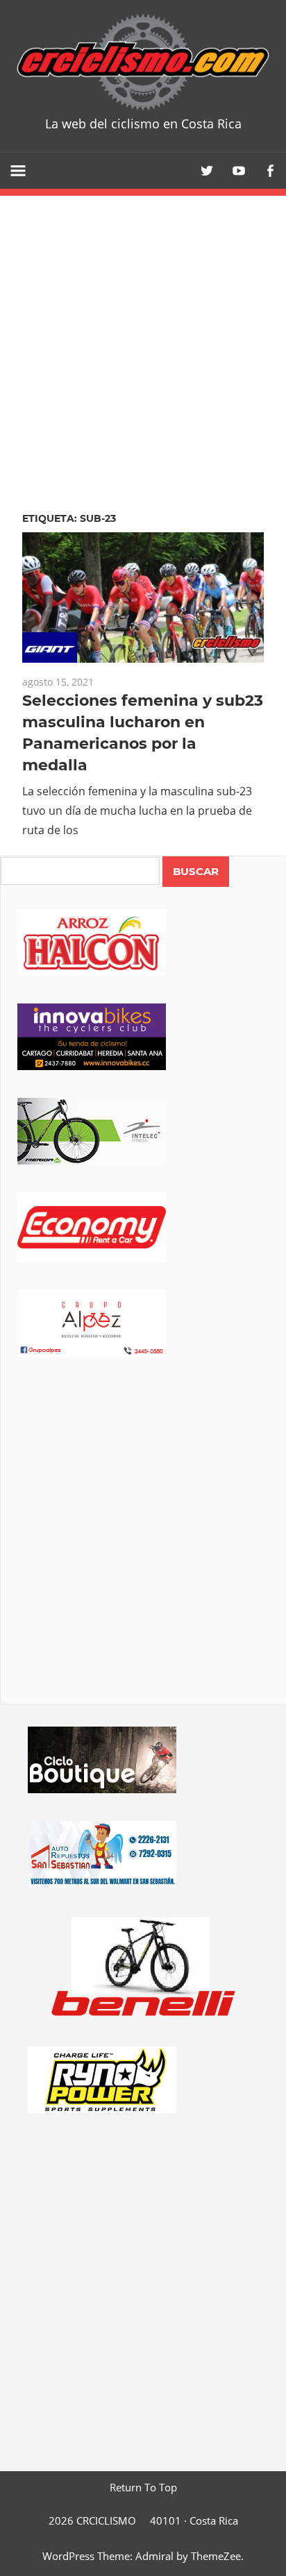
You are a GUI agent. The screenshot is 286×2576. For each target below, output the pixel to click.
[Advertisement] (143, 1550)
